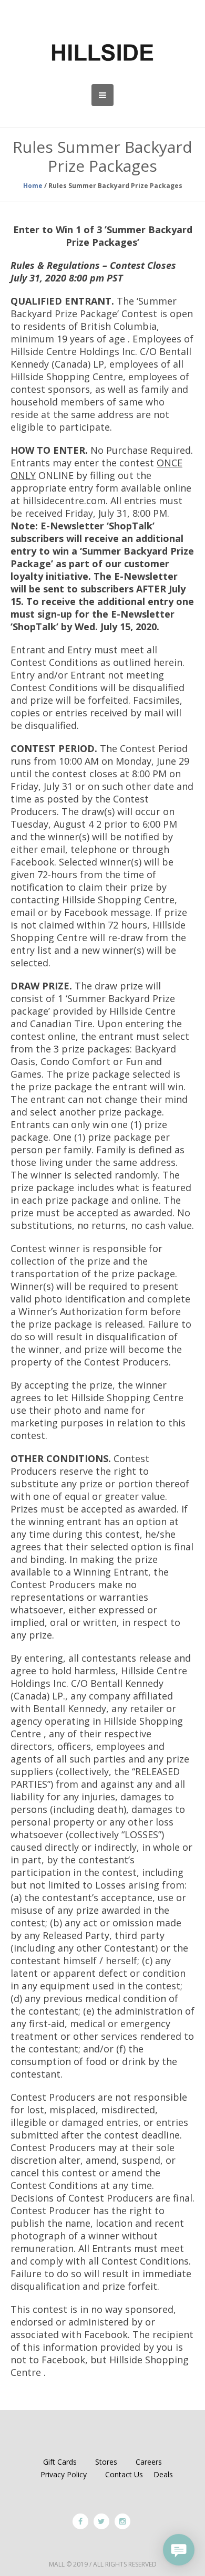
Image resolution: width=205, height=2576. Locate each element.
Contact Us (124, 2474)
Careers (149, 2462)
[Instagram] (122, 2521)
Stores (106, 2462)
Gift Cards (60, 2462)
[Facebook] (80, 2521)
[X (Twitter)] (101, 2521)
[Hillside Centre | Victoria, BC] (102, 53)
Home (33, 186)
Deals (163, 2474)
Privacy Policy (64, 2474)
